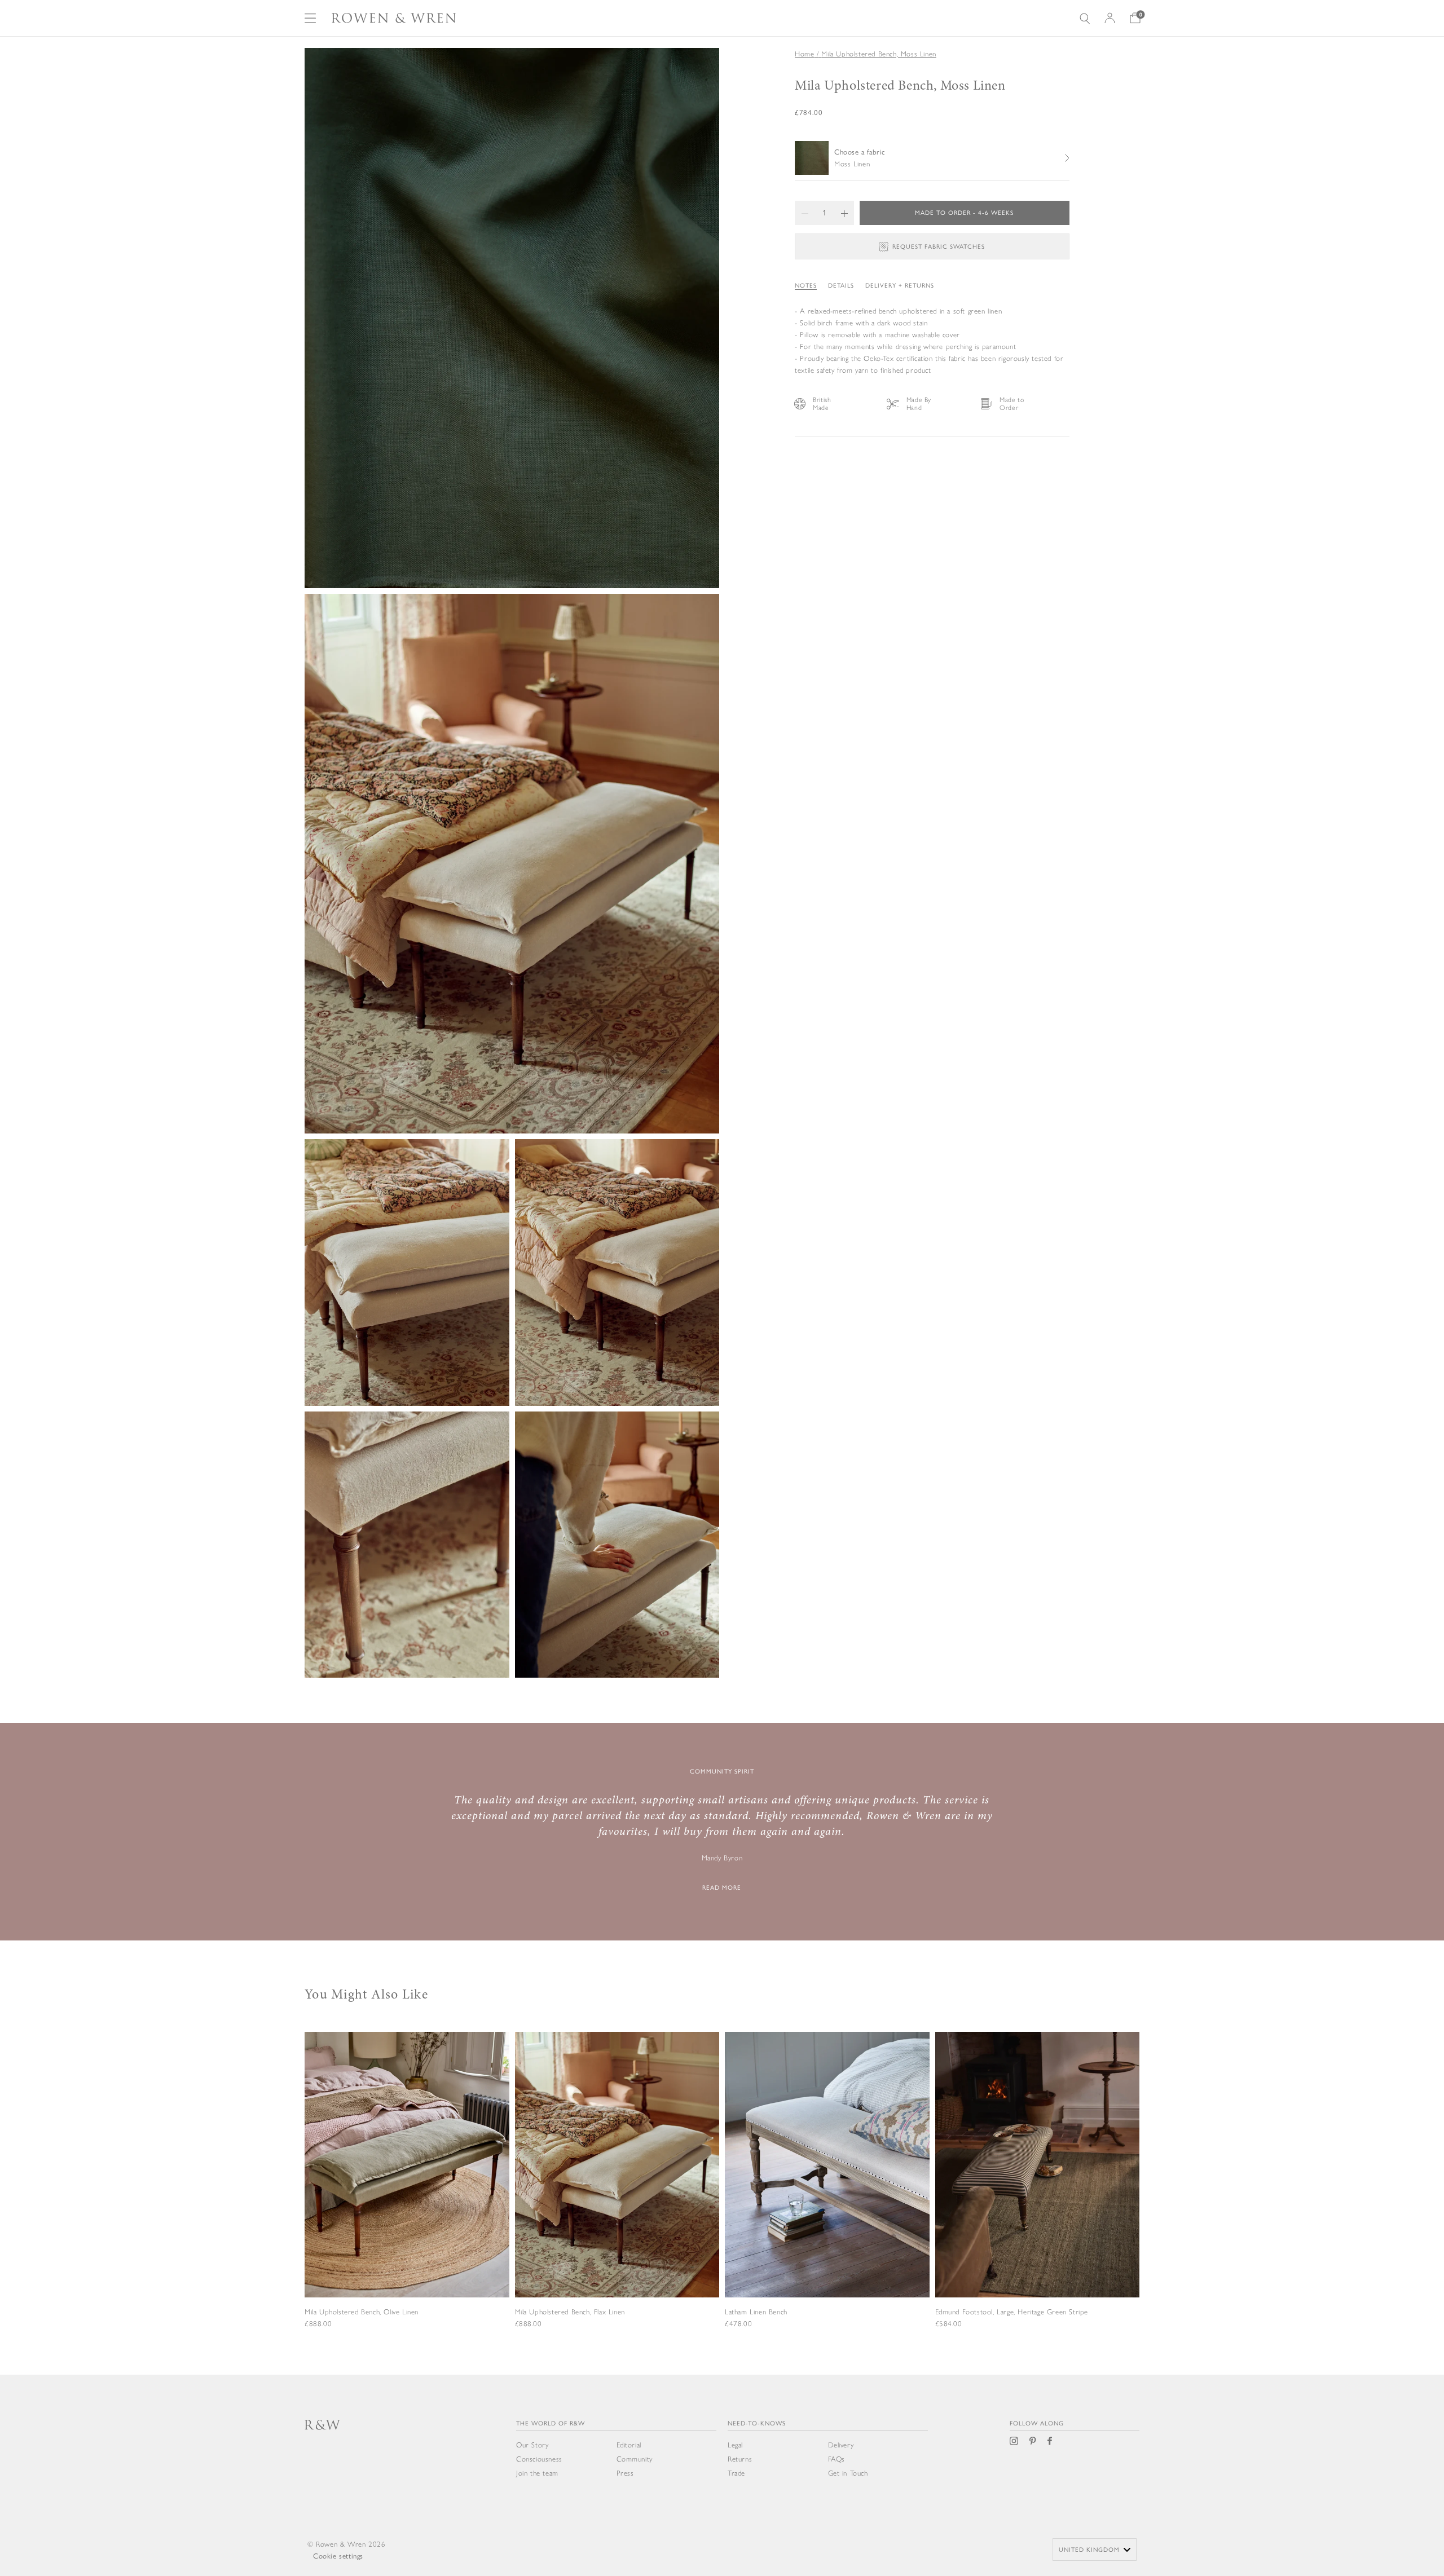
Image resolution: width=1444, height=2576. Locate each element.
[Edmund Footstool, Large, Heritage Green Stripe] (1038, 2196)
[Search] (1085, 18)
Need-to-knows (757, 2423)
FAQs (837, 2459)
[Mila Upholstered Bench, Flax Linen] (617, 2196)
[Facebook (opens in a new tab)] (1050, 2441)
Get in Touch (848, 2473)
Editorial (629, 2445)
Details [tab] (841, 286)
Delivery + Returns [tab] (900, 286)
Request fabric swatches (939, 247)
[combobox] (1095, 2549)
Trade (736, 2473)
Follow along (1037, 2423)
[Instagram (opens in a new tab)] (1014, 2441)
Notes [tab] (806, 286)
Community (635, 2459)
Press (625, 2473)
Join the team (537, 2473)
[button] (805, 213)
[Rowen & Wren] (394, 18)
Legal (735, 2445)
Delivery (841, 2445)
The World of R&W (551, 2423)
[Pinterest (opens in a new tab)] (1033, 2441)
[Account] (1110, 18)
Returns (740, 2459)
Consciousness (539, 2459)
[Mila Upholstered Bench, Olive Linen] (407, 2196)
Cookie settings (338, 2556)
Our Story (532, 2445)
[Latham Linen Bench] (827, 2196)
